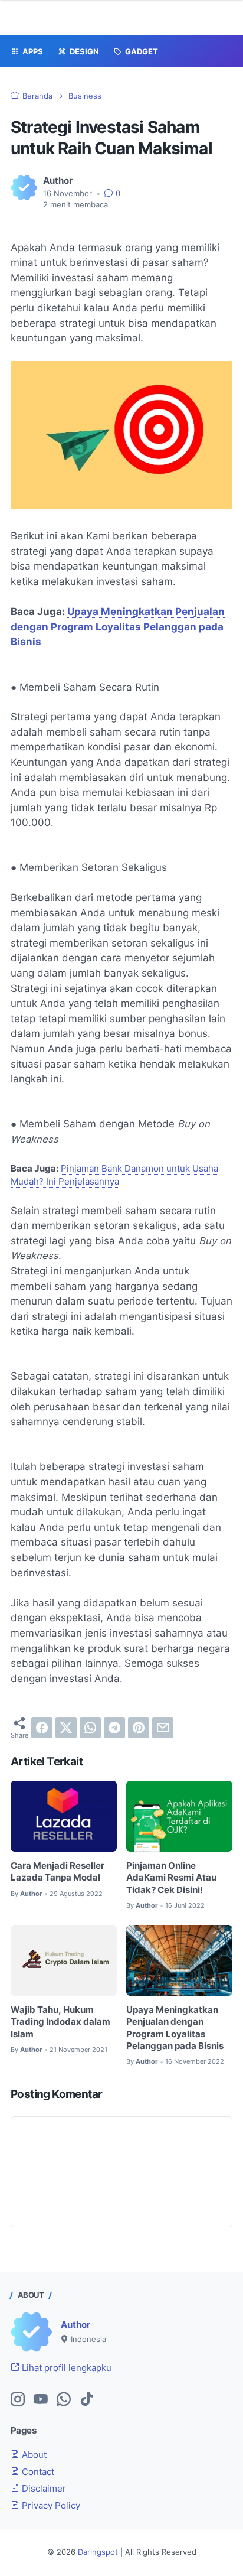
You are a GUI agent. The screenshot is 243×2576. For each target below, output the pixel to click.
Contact (37, 2472)
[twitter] (66, 1728)
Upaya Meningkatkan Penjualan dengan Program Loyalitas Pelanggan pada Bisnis (118, 627)
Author (75, 2325)
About (33, 2455)
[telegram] (114, 1728)
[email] (163, 1728)
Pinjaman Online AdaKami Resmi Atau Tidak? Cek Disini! (171, 1878)
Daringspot (98, 2552)
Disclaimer (43, 2489)
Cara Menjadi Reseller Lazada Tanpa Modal (58, 1872)
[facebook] (42, 1728)
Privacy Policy (50, 2506)
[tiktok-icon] (87, 2400)
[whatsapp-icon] (64, 2400)
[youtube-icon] (41, 2400)
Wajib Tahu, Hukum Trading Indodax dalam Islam (60, 2022)
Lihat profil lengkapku (65, 2368)
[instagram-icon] (18, 2400)
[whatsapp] (90, 1728)
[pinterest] (139, 1728)
